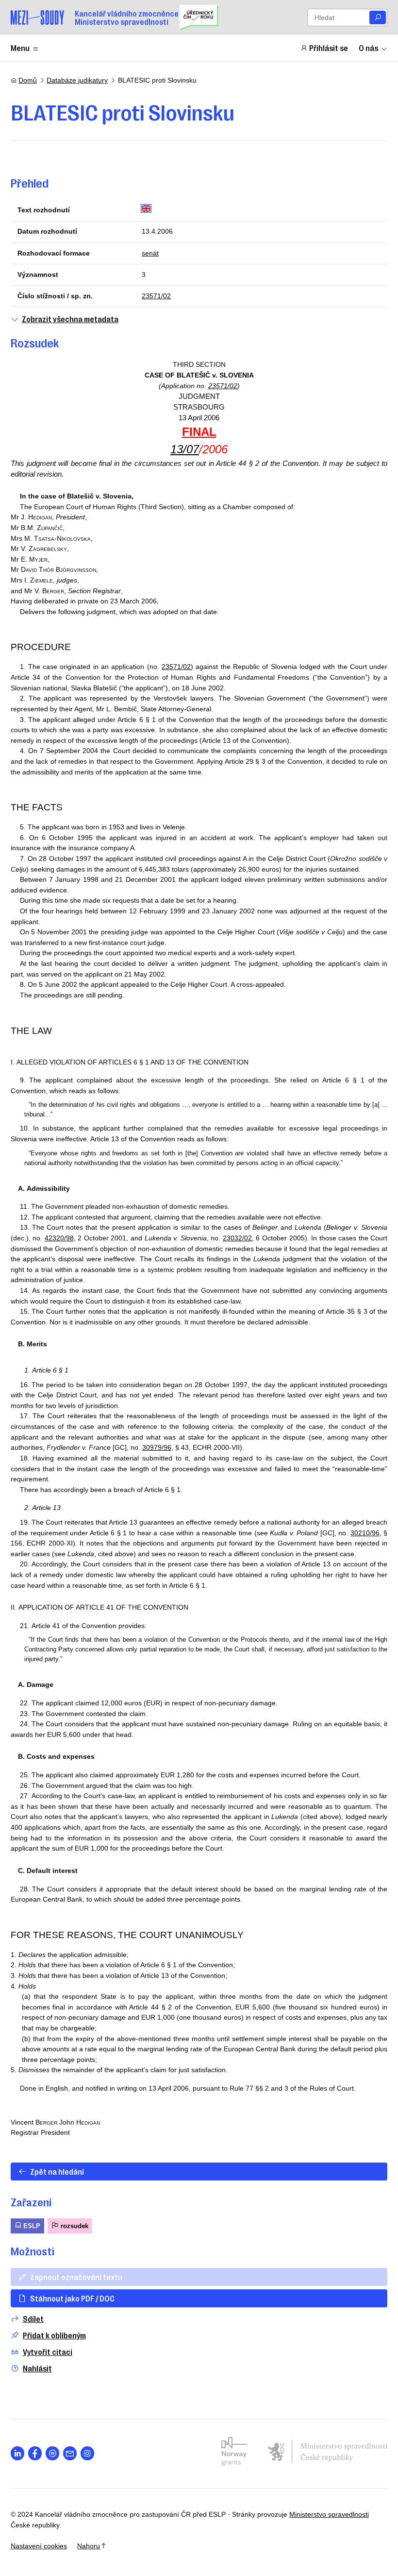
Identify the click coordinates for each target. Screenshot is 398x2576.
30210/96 (365, 1533)
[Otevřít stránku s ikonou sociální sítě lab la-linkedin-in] (18, 2453)
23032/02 (237, 1238)
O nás (368, 48)
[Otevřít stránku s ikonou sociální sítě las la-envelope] (70, 2453)
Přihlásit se (329, 48)
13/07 (185, 449)
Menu (20, 48)
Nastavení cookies (39, 2546)
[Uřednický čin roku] (199, 17)
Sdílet (33, 2319)
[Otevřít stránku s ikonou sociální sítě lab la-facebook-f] (35, 2453)
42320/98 (59, 1238)
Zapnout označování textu (76, 2277)
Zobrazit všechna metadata (70, 319)
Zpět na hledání (57, 2171)
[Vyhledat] (378, 18)
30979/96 (157, 1447)
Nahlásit (37, 2368)
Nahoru (89, 2546)
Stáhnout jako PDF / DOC (72, 2298)
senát (150, 253)
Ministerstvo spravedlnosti (329, 2514)
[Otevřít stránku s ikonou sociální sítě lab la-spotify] (53, 2453)
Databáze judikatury (77, 80)
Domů (28, 80)
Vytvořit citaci (48, 2352)
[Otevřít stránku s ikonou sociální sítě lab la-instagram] (88, 2453)
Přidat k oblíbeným (54, 2335)
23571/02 (156, 296)
